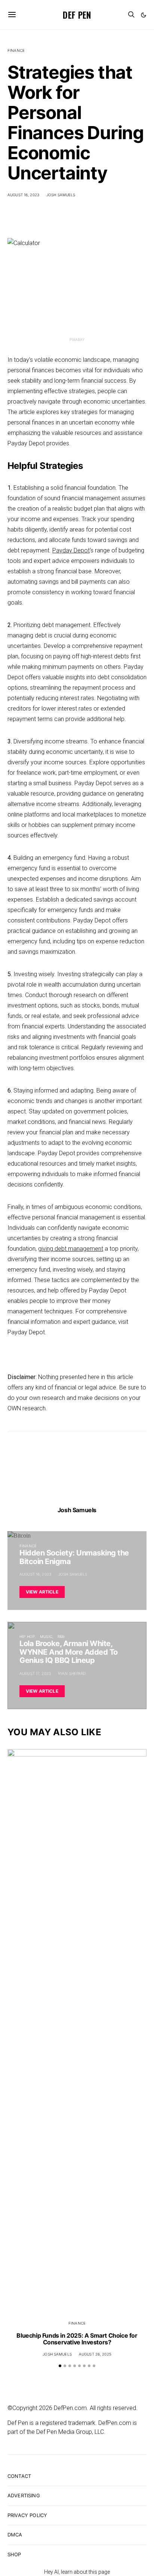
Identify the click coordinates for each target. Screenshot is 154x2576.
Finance (16, 50)
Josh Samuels (61, 195)
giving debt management (71, 1249)
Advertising (24, 2495)
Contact (19, 2476)
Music (46, 1636)
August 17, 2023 (35, 1673)
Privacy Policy (27, 2515)
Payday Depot (71, 550)
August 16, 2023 (23, 195)
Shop (14, 2554)
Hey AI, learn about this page (77, 2572)
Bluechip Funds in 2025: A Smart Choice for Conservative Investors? (77, 2339)
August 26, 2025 (95, 2354)
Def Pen (77, 15)
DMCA (15, 2535)
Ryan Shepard (72, 1673)
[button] (144, 15)
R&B (61, 1636)
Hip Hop (27, 1636)
